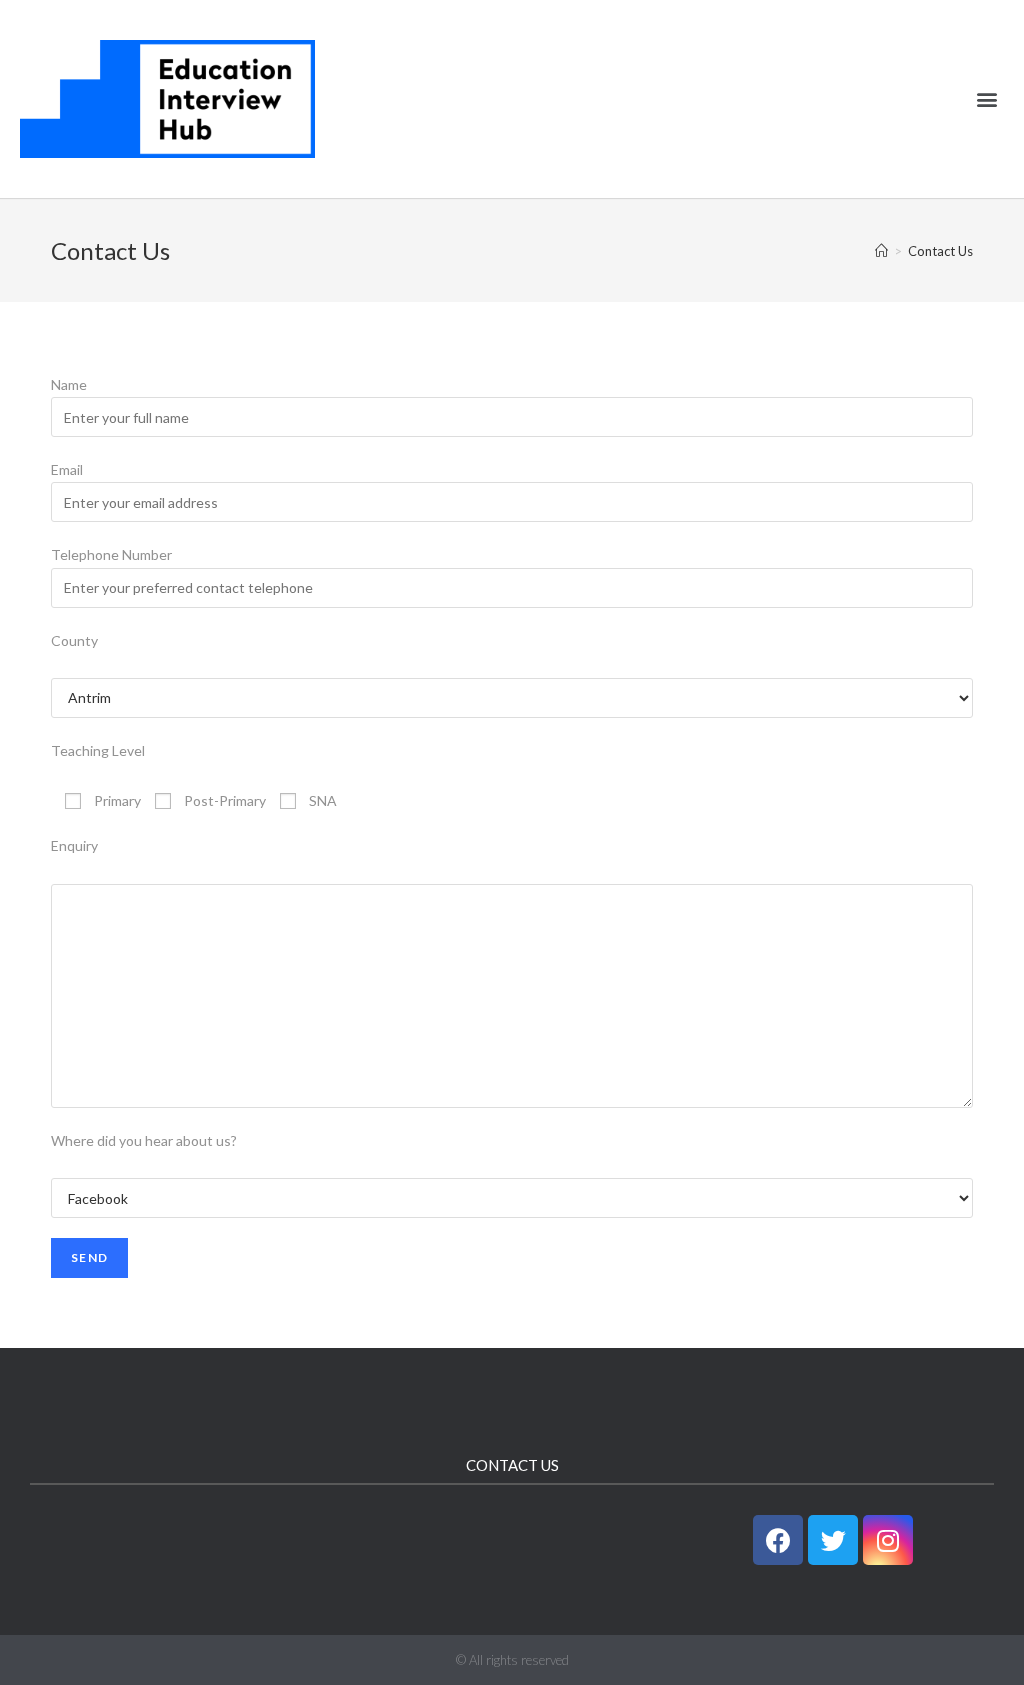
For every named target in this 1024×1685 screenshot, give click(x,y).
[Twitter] (833, 1540)
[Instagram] (888, 1540)
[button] (987, 99)
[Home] (881, 251)
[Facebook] (778, 1540)
